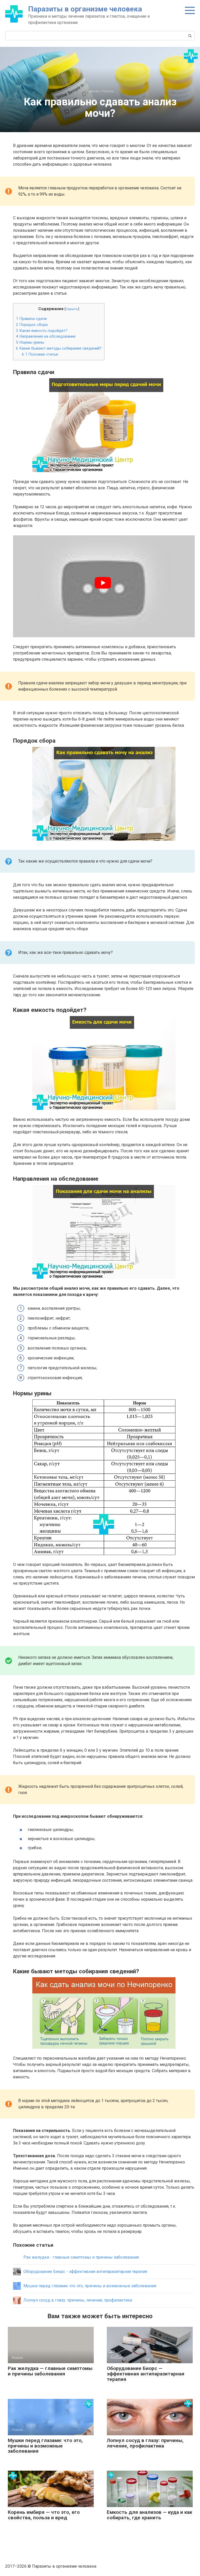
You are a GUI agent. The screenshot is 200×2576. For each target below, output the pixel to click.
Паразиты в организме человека (85, 9)
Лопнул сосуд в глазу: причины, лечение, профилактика (145, 2443)
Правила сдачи (31, 319)
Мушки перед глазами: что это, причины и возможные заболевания (45, 2446)
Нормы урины (30, 342)
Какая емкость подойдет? (42, 331)
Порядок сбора (32, 325)
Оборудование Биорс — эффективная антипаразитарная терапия (146, 2374)
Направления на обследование (46, 336)
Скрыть (72, 309)
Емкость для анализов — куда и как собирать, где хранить (149, 2515)
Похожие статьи (40, 354)
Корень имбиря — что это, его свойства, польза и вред (44, 2515)
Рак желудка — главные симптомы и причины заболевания (50, 2371)
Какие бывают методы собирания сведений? (59, 348)
